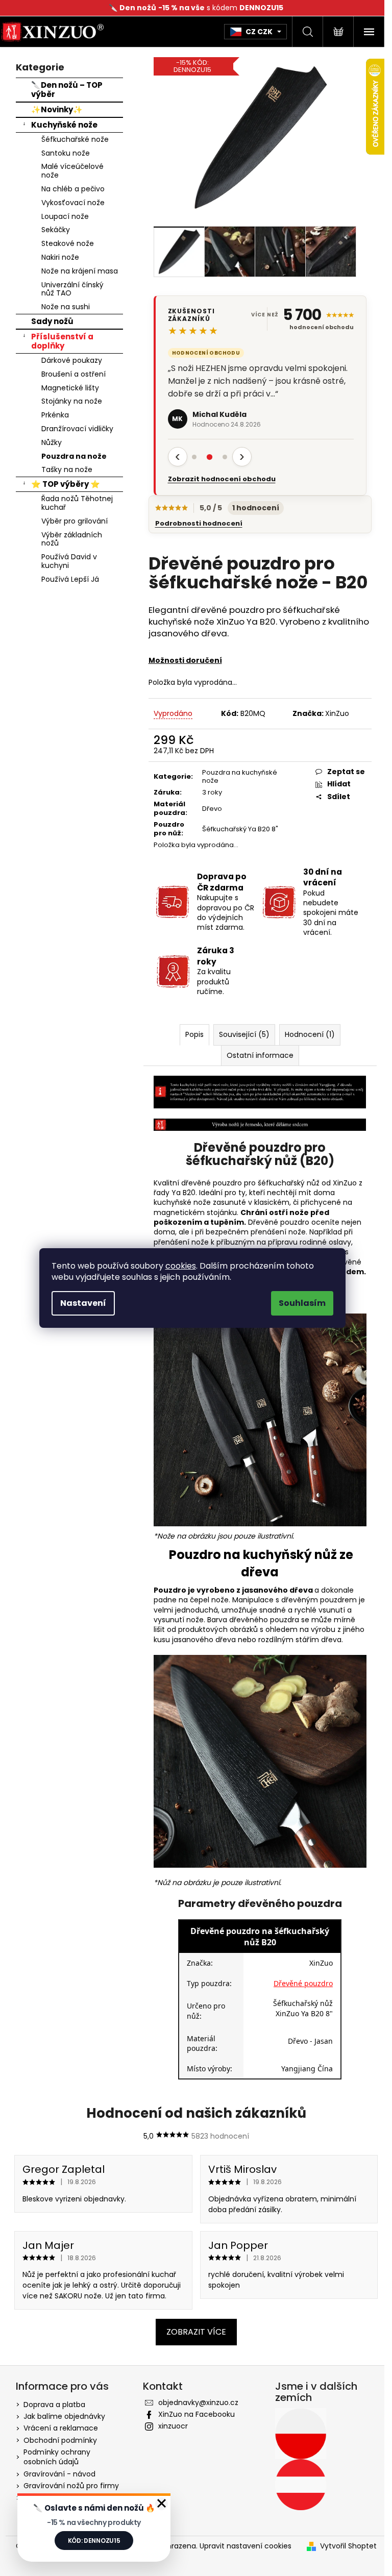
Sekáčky (52, 230)
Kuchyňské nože (60, 125)
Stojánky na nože (68, 401)
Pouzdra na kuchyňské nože (236, 777)
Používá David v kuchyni (65, 561)
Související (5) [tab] (240, 1034)
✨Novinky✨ (53, 109)
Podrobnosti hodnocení (195, 524)
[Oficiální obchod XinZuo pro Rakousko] (297, 2485)
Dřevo (208, 809)
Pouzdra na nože (70, 456)
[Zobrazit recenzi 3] (221, 457)
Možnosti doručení (181, 660)
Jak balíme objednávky (60, 2416)
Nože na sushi (62, 307)
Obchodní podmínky (56, 2440)
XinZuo (334, 713)
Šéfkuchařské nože (71, 139)
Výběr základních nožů (68, 539)
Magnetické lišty (66, 388)
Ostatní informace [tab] (256, 1055)
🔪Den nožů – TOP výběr (63, 90)
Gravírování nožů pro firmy (67, 2486)
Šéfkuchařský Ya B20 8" (236, 829)
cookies (181, 1266)
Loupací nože (61, 216)
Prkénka (51, 415)
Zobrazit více (192, 2332)
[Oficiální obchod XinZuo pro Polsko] (297, 2434)
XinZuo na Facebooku (192, 2414)
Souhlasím (302, 1303)
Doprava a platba (50, 2405)
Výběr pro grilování (70, 521)
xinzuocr (169, 2426)
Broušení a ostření (69, 374)
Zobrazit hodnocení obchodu (218, 479)
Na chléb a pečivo (69, 189)
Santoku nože (62, 153)
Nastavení (83, 1303)
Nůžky (47, 442)
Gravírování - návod (55, 2474)
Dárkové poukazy (68, 360)
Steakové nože (64, 243)
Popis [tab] (190, 1034)
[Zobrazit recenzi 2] (206, 457)
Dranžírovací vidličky (73, 429)
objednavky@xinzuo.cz (194, 2402)
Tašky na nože (63, 469)
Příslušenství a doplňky (58, 341)
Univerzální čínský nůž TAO (68, 289)
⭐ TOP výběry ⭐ (62, 484)
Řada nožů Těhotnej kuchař (73, 503)
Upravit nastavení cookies (241, 2546)
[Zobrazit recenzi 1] (190, 457)
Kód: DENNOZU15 (94, 2541)
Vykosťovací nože (69, 203)
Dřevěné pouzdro (300, 1983)
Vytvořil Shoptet (344, 2546)
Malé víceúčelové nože (68, 171)
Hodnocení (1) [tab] (306, 1034)
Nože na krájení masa (76, 271)
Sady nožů (48, 321)
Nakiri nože (56, 257)
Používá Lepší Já (66, 579)
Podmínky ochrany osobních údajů (53, 2457)
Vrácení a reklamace (57, 2428)
